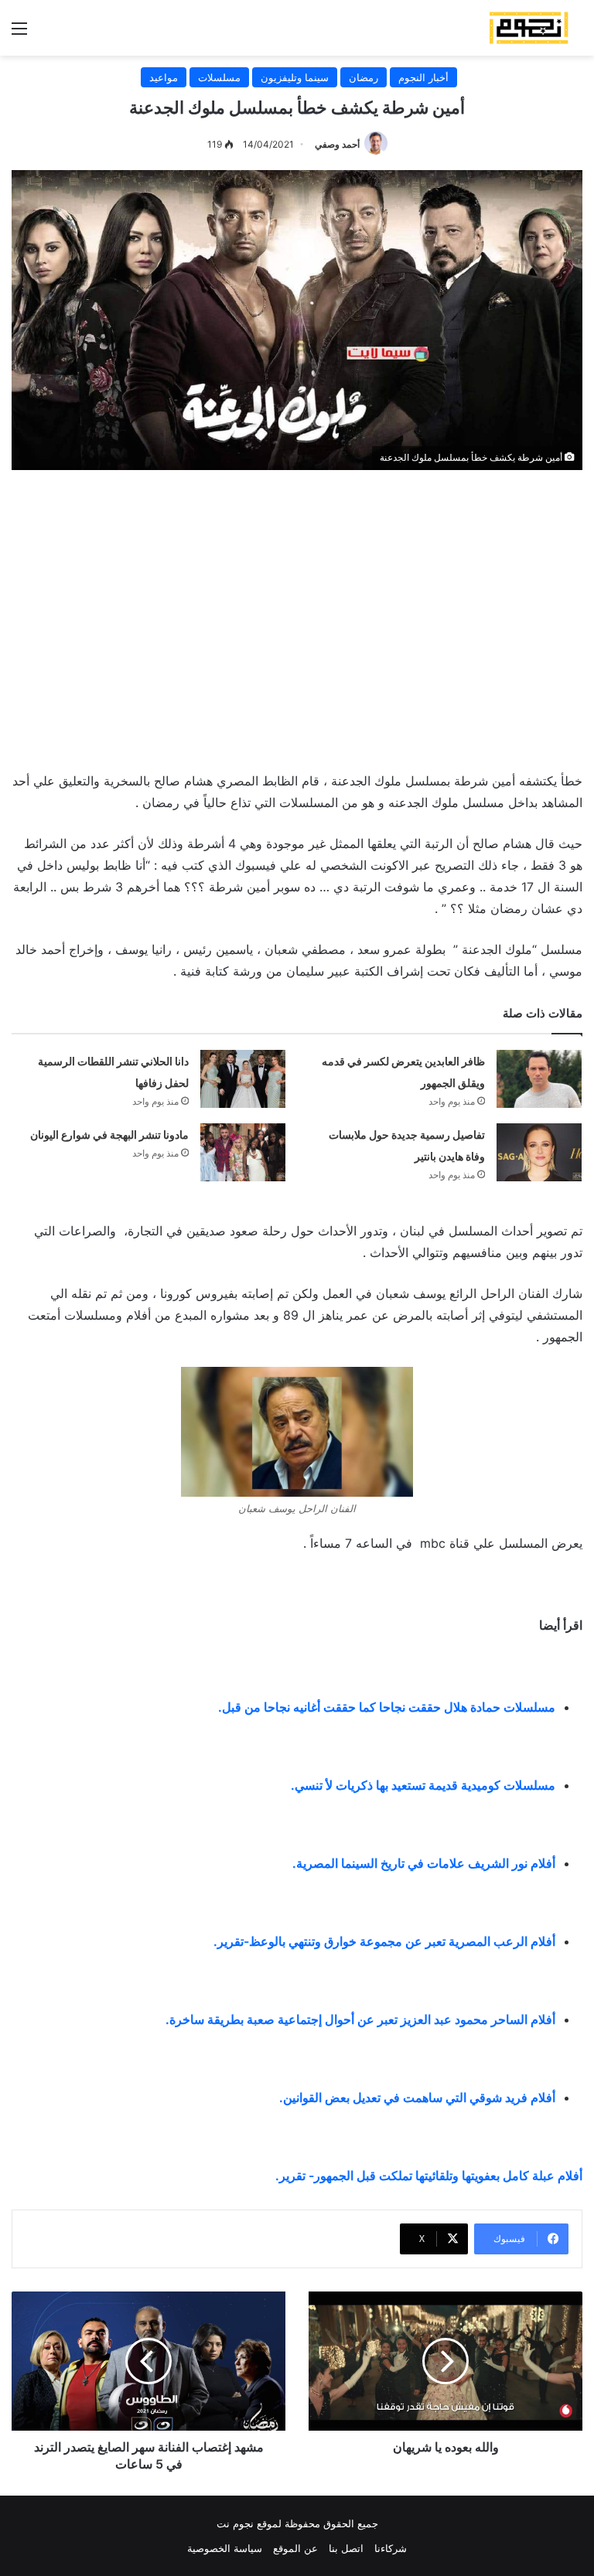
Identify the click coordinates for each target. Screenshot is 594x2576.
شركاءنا (391, 2548)
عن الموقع (295, 2548)
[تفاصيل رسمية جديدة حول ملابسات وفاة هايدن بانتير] (539, 1152)
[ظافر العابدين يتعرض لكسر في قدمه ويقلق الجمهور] (539, 1079)
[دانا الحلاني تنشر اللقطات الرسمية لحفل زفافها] (243, 1079)
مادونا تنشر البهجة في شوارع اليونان (109, 1135)
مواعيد (164, 77)
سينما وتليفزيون (295, 77)
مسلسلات (219, 77)
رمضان (364, 77)
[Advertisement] (297, 617)
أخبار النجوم (423, 77)
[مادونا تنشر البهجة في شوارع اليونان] (243, 1152)
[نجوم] (528, 28)
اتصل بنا (346, 2548)
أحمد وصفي (337, 144)
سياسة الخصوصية (225, 2548)
